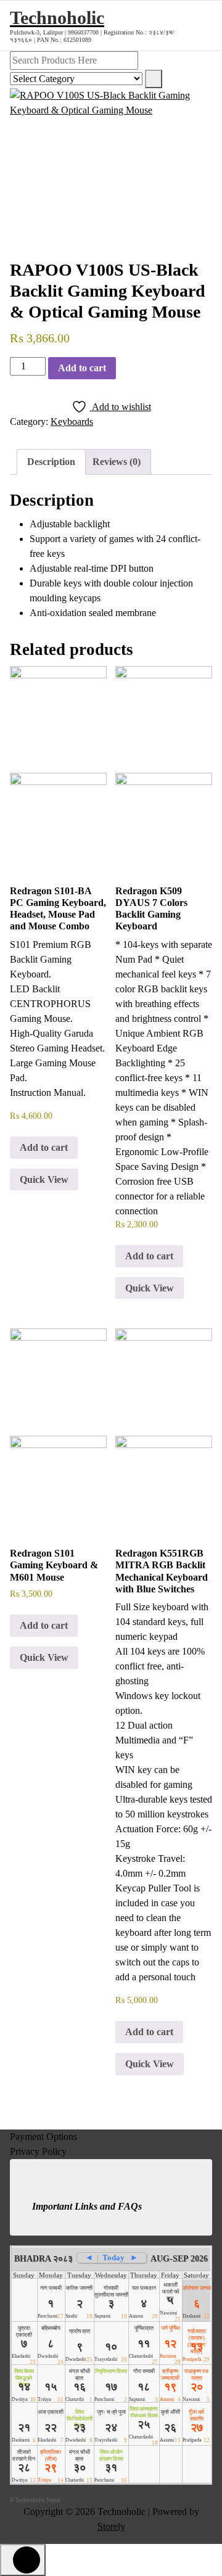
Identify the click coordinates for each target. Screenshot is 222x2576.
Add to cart (82, 368)
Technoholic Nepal (38, 2500)
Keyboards (72, 422)
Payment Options (43, 2137)
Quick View (44, 1179)
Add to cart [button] (44, 1147)
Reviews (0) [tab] (117, 462)
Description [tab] (51, 462)
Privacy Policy (38, 2151)
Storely (111, 2526)
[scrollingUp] (23, 2560)
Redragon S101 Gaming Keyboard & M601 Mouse (54, 1565)
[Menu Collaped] (200, 25)
